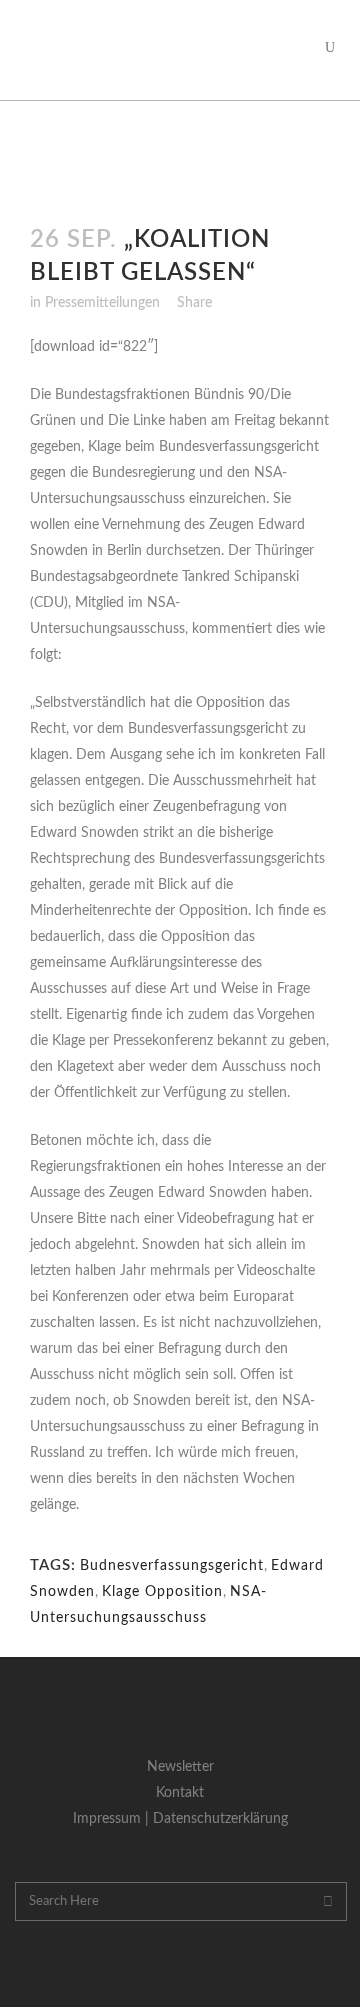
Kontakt (180, 1793)
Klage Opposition (162, 1592)
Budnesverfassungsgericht (172, 1566)
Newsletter (180, 1767)
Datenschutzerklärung (220, 1819)
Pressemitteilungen (102, 303)
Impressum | (113, 1819)
